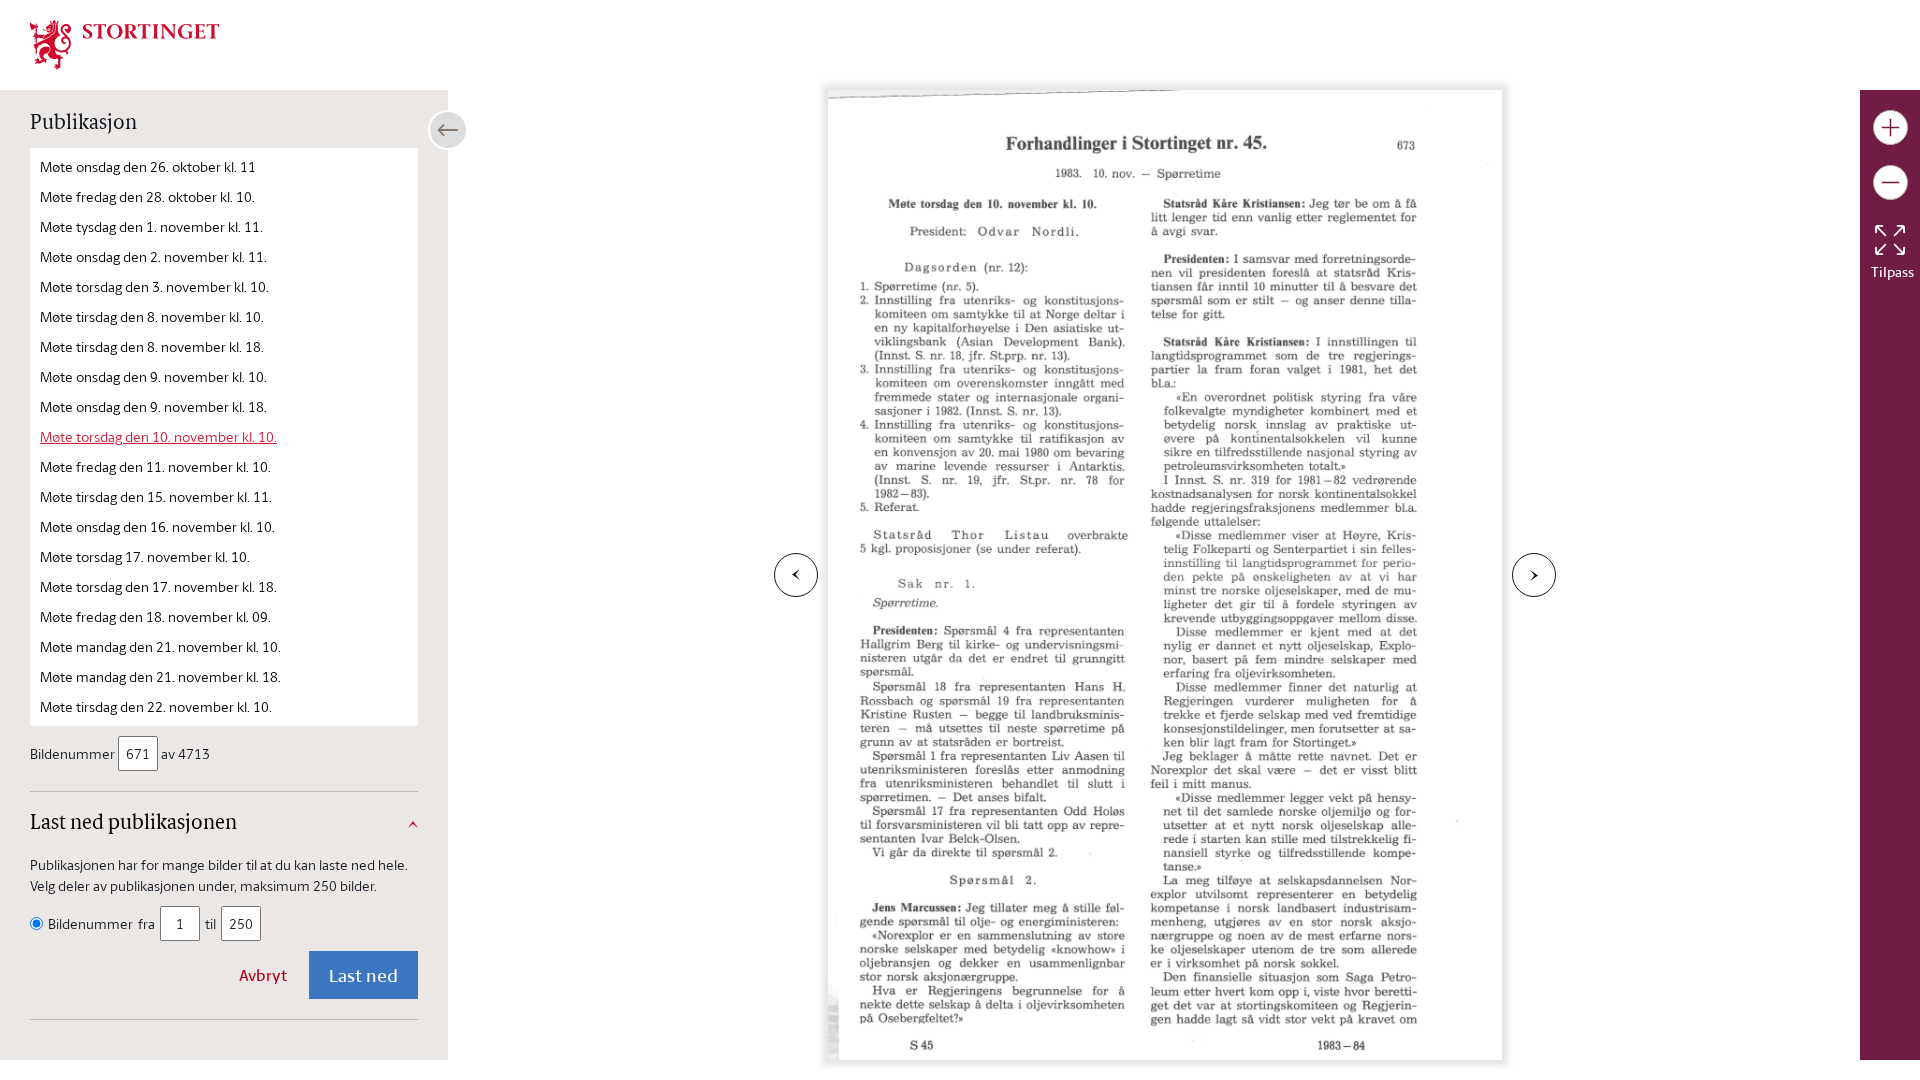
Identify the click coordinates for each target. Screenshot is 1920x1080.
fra (146, 923)
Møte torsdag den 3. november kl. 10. (154, 286)
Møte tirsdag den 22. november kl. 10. (156, 706)
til (210, 923)
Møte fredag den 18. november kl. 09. (155, 616)
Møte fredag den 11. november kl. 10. (155, 466)
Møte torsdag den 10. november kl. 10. (158, 436)
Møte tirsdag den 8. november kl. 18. (152, 346)
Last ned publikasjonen (133, 824)
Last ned (363, 975)
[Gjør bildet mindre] (1890, 182)
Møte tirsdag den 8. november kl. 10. (152, 316)
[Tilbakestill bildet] (1890, 240)
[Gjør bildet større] (1890, 127)
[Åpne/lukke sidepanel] (448, 130)
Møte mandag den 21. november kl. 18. (160, 676)
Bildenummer (72, 753)
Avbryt (263, 975)
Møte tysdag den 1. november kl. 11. (151, 226)
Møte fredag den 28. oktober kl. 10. (147, 196)
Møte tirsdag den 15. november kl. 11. (156, 496)
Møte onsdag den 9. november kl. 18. (153, 406)
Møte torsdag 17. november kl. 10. (145, 556)
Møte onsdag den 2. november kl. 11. (153, 256)
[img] (125, 43)
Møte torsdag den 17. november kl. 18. (158, 586)
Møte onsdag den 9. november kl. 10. (153, 376)
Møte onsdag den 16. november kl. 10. (157, 526)
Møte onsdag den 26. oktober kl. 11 (148, 166)
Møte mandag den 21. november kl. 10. (160, 646)
